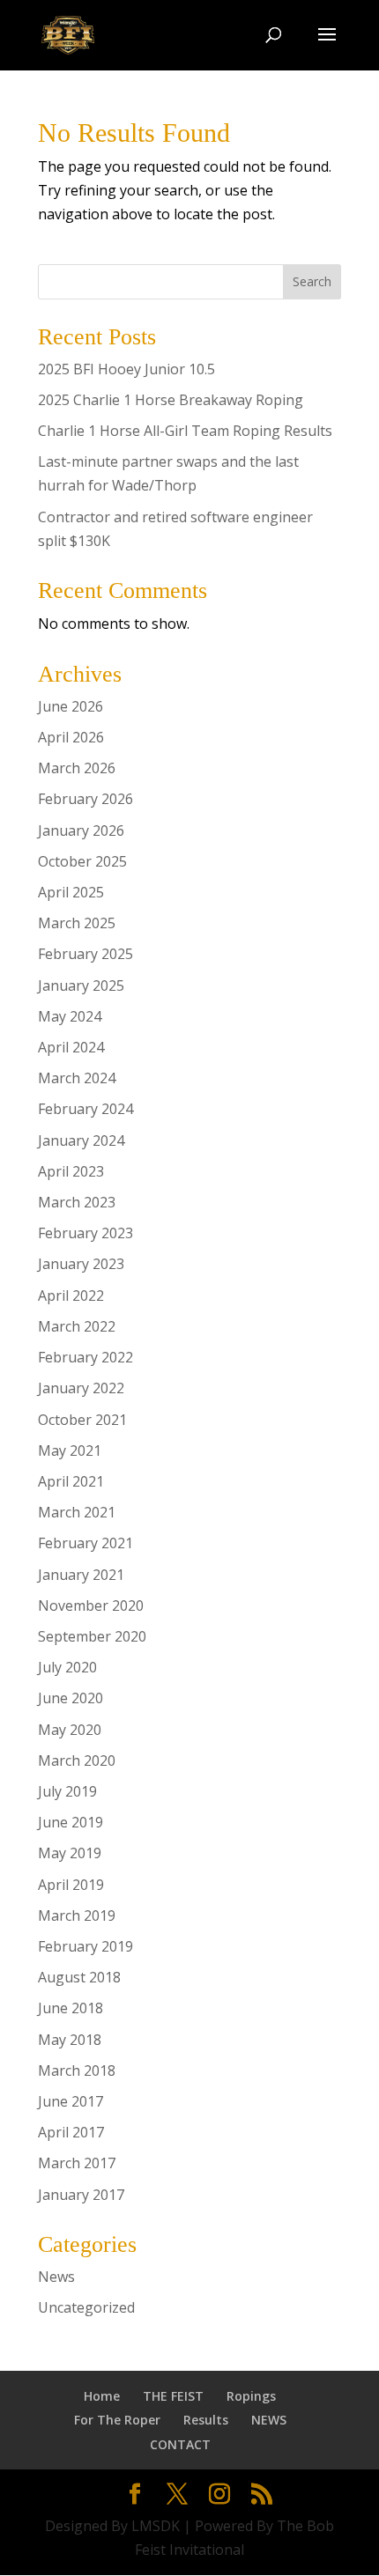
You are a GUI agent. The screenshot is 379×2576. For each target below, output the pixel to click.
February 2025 (85, 954)
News (56, 2277)
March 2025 (77, 923)
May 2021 (70, 1450)
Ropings (251, 2396)
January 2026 (81, 830)
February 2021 (85, 1543)
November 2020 (91, 1605)
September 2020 (92, 1636)
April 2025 (71, 892)
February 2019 (85, 1946)
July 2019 (67, 1791)
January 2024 (81, 1140)
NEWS (269, 2420)
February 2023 (85, 1233)
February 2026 (85, 799)
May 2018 (70, 2040)
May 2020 (70, 1730)
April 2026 (71, 737)
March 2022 (77, 1326)
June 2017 (71, 2101)
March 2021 (77, 1512)
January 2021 (81, 1575)
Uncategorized (86, 2307)
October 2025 (82, 861)
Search (312, 281)
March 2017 (77, 2163)
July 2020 (67, 1667)
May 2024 (70, 1016)
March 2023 (77, 1202)
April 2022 (71, 1295)
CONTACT (180, 2444)
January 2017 (81, 2195)
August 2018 (79, 1977)
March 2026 (77, 768)
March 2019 (77, 1915)
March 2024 (77, 1078)
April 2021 (71, 1481)
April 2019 (71, 1885)
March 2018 (77, 2070)
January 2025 (81, 985)
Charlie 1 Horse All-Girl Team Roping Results (185, 431)
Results (206, 2420)
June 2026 (71, 706)
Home (102, 2396)
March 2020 (77, 1760)
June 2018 (71, 2008)
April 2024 (71, 1047)
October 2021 (82, 1420)
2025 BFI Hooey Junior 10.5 (126, 369)
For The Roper (117, 2420)
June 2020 (71, 1698)
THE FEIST (173, 2396)
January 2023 (81, 1264)
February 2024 (85, 1109)
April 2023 (71, 1171)
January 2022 (81, 1388)
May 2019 (70, 1853)
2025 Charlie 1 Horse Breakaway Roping (171, 400)
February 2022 (85, 1357)
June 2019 (71, 1822)
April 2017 (71, 2132)
